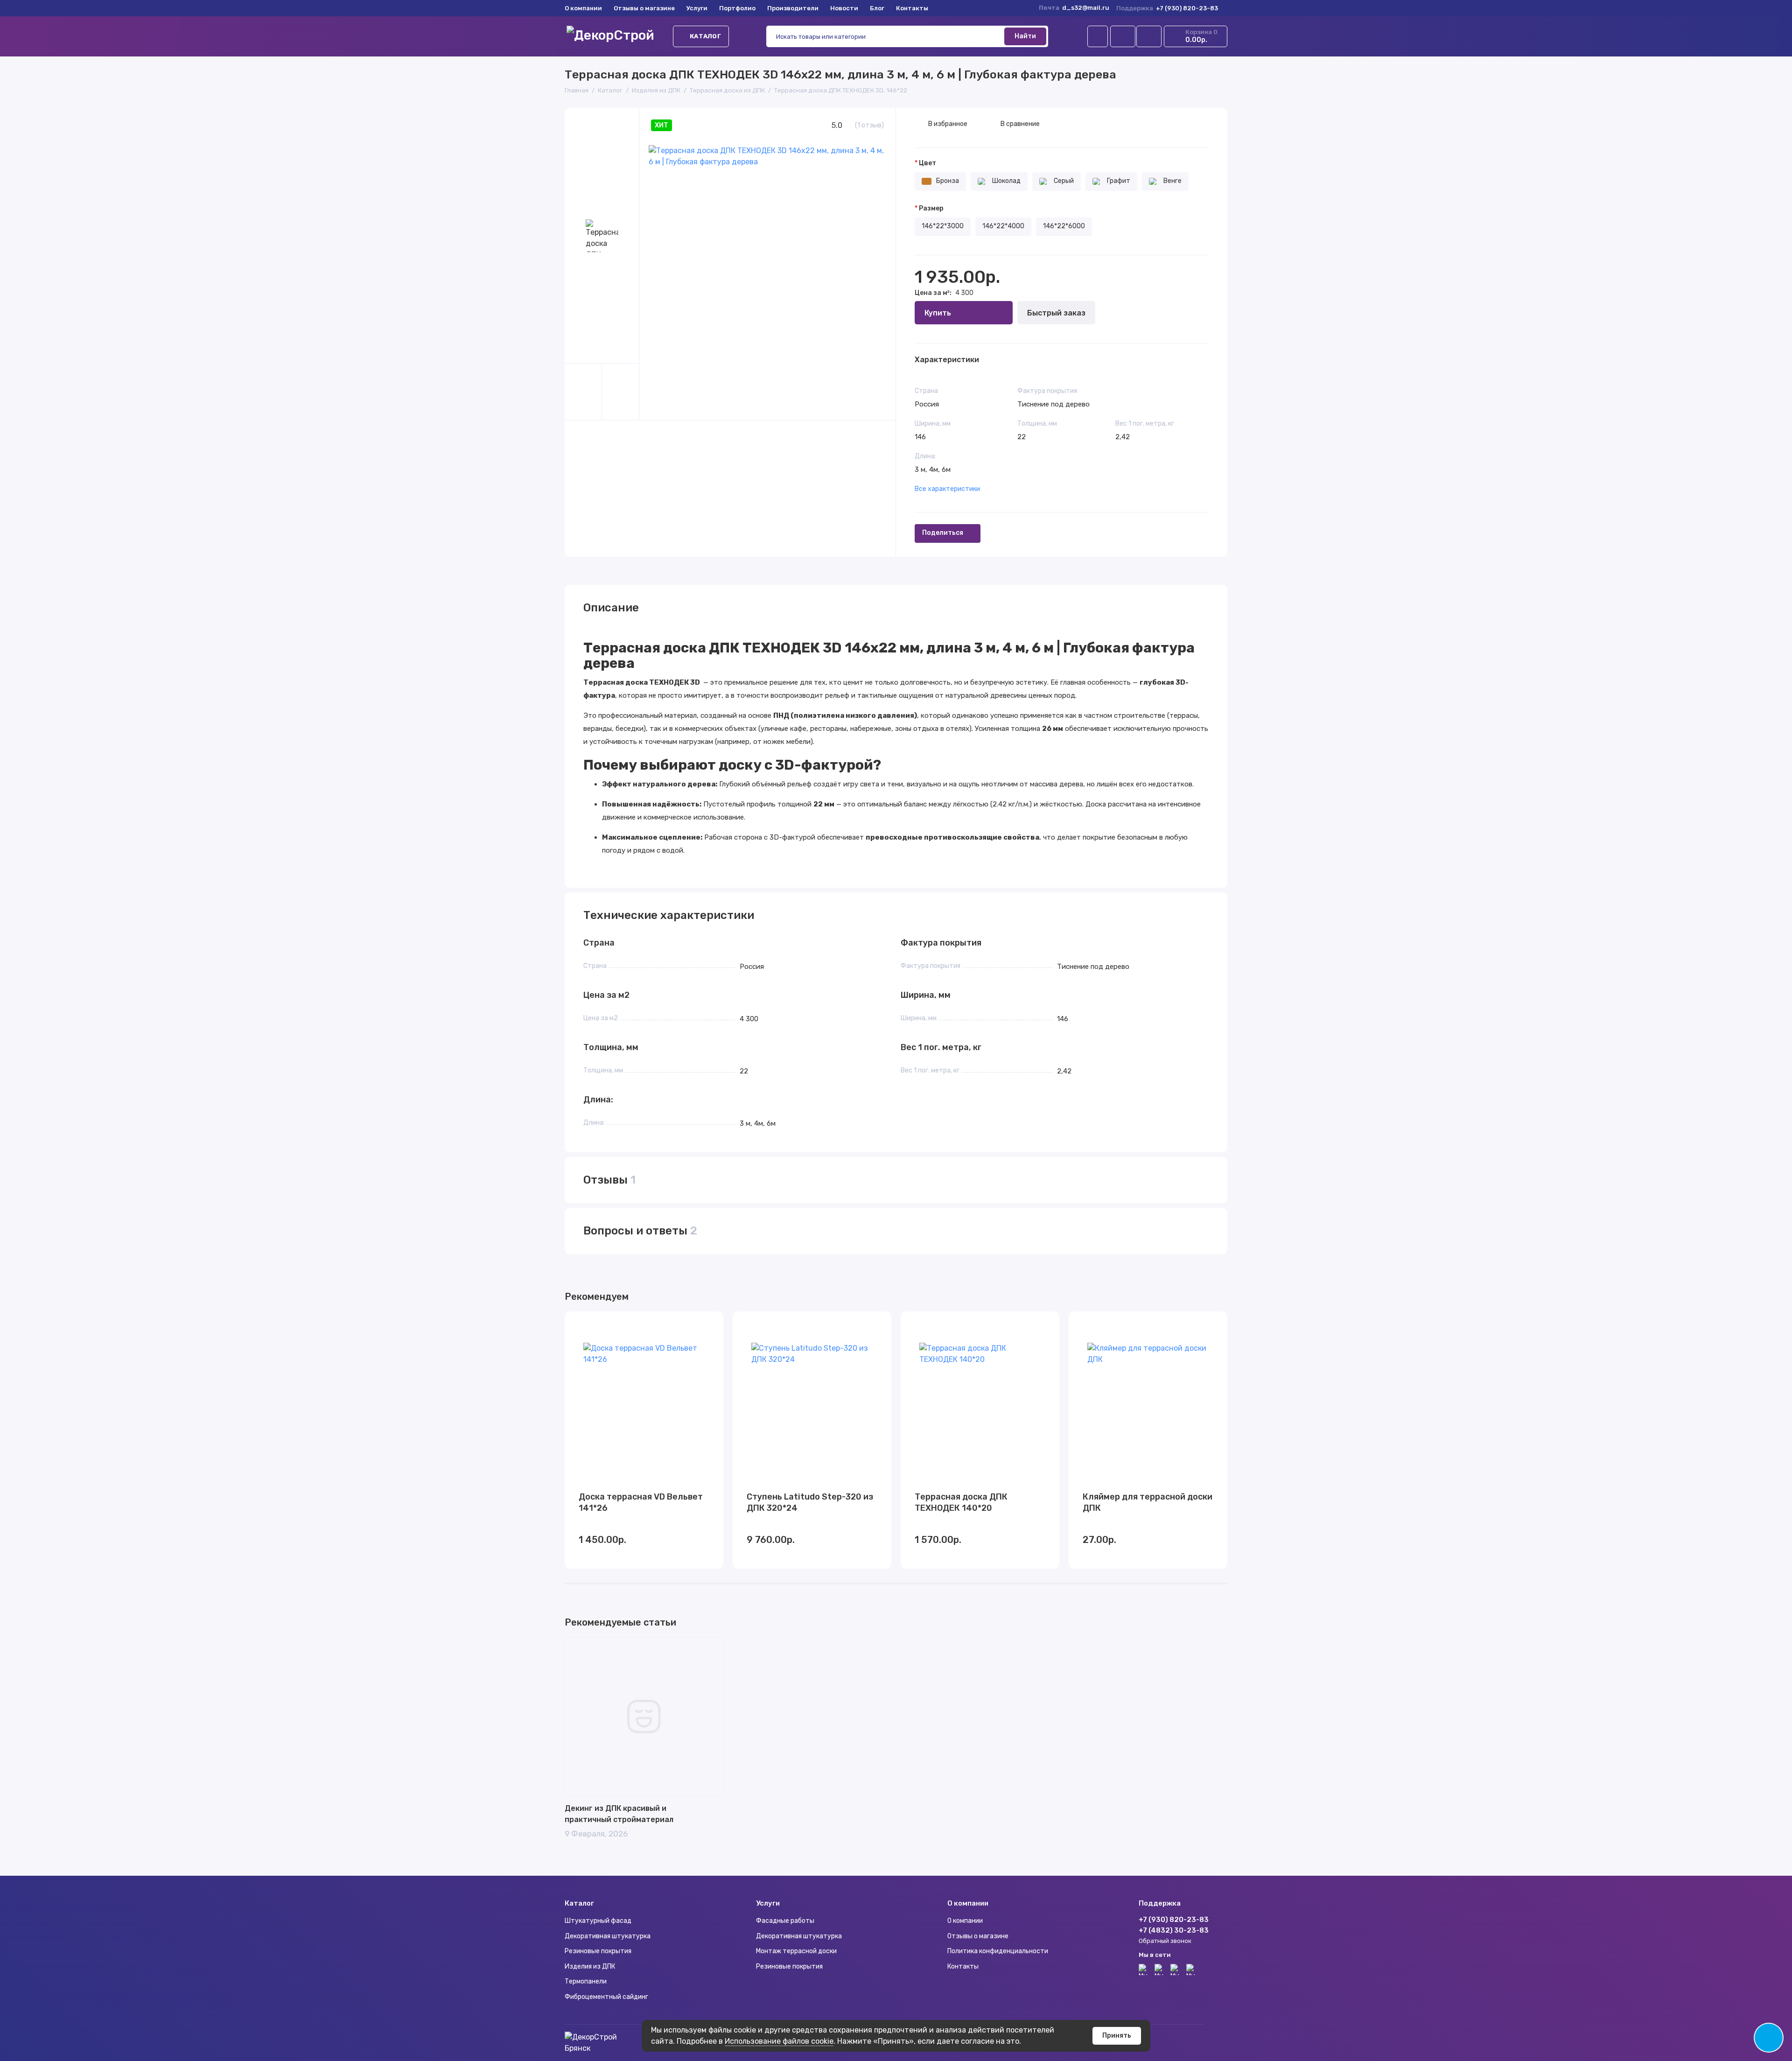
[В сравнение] (693, 1325)
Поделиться (943, 533)
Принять (1117, 2036)
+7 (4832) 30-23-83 (1174, 1930)
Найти (1025, 36)
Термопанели (586, 1981)
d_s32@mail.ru (1086, 8)
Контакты (912, 8)
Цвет (927, 163)
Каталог (705, 36)
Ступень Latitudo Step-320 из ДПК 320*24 (810, 1502)
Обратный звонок (1165, 1941)
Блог (877, 8)
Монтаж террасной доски (796, 1951)
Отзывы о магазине (644, 8)
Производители (793, 8)
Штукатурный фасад (598, 1921)
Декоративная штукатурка (608, 1936)
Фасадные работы (785, 1921)
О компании (583, 8)
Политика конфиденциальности (998, 1951)
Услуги (697, 8)
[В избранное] (710, 1325)
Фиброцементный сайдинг (606, 1997)
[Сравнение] (1123, 36)
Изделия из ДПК (590, 1966)
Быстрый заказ (1056, 313)
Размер (931, 209)
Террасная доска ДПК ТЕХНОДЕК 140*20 (961, 1502)
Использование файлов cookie (779, 2041)
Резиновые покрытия (598, 1951)
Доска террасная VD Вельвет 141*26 (641, 1502)
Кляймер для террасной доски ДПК (1148, 1502)
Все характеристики (947, 489)
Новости (844, 8)
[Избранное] (1149, 36)
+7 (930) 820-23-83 (1167, 8)
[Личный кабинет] (1098, 36)
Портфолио (737, 8)
